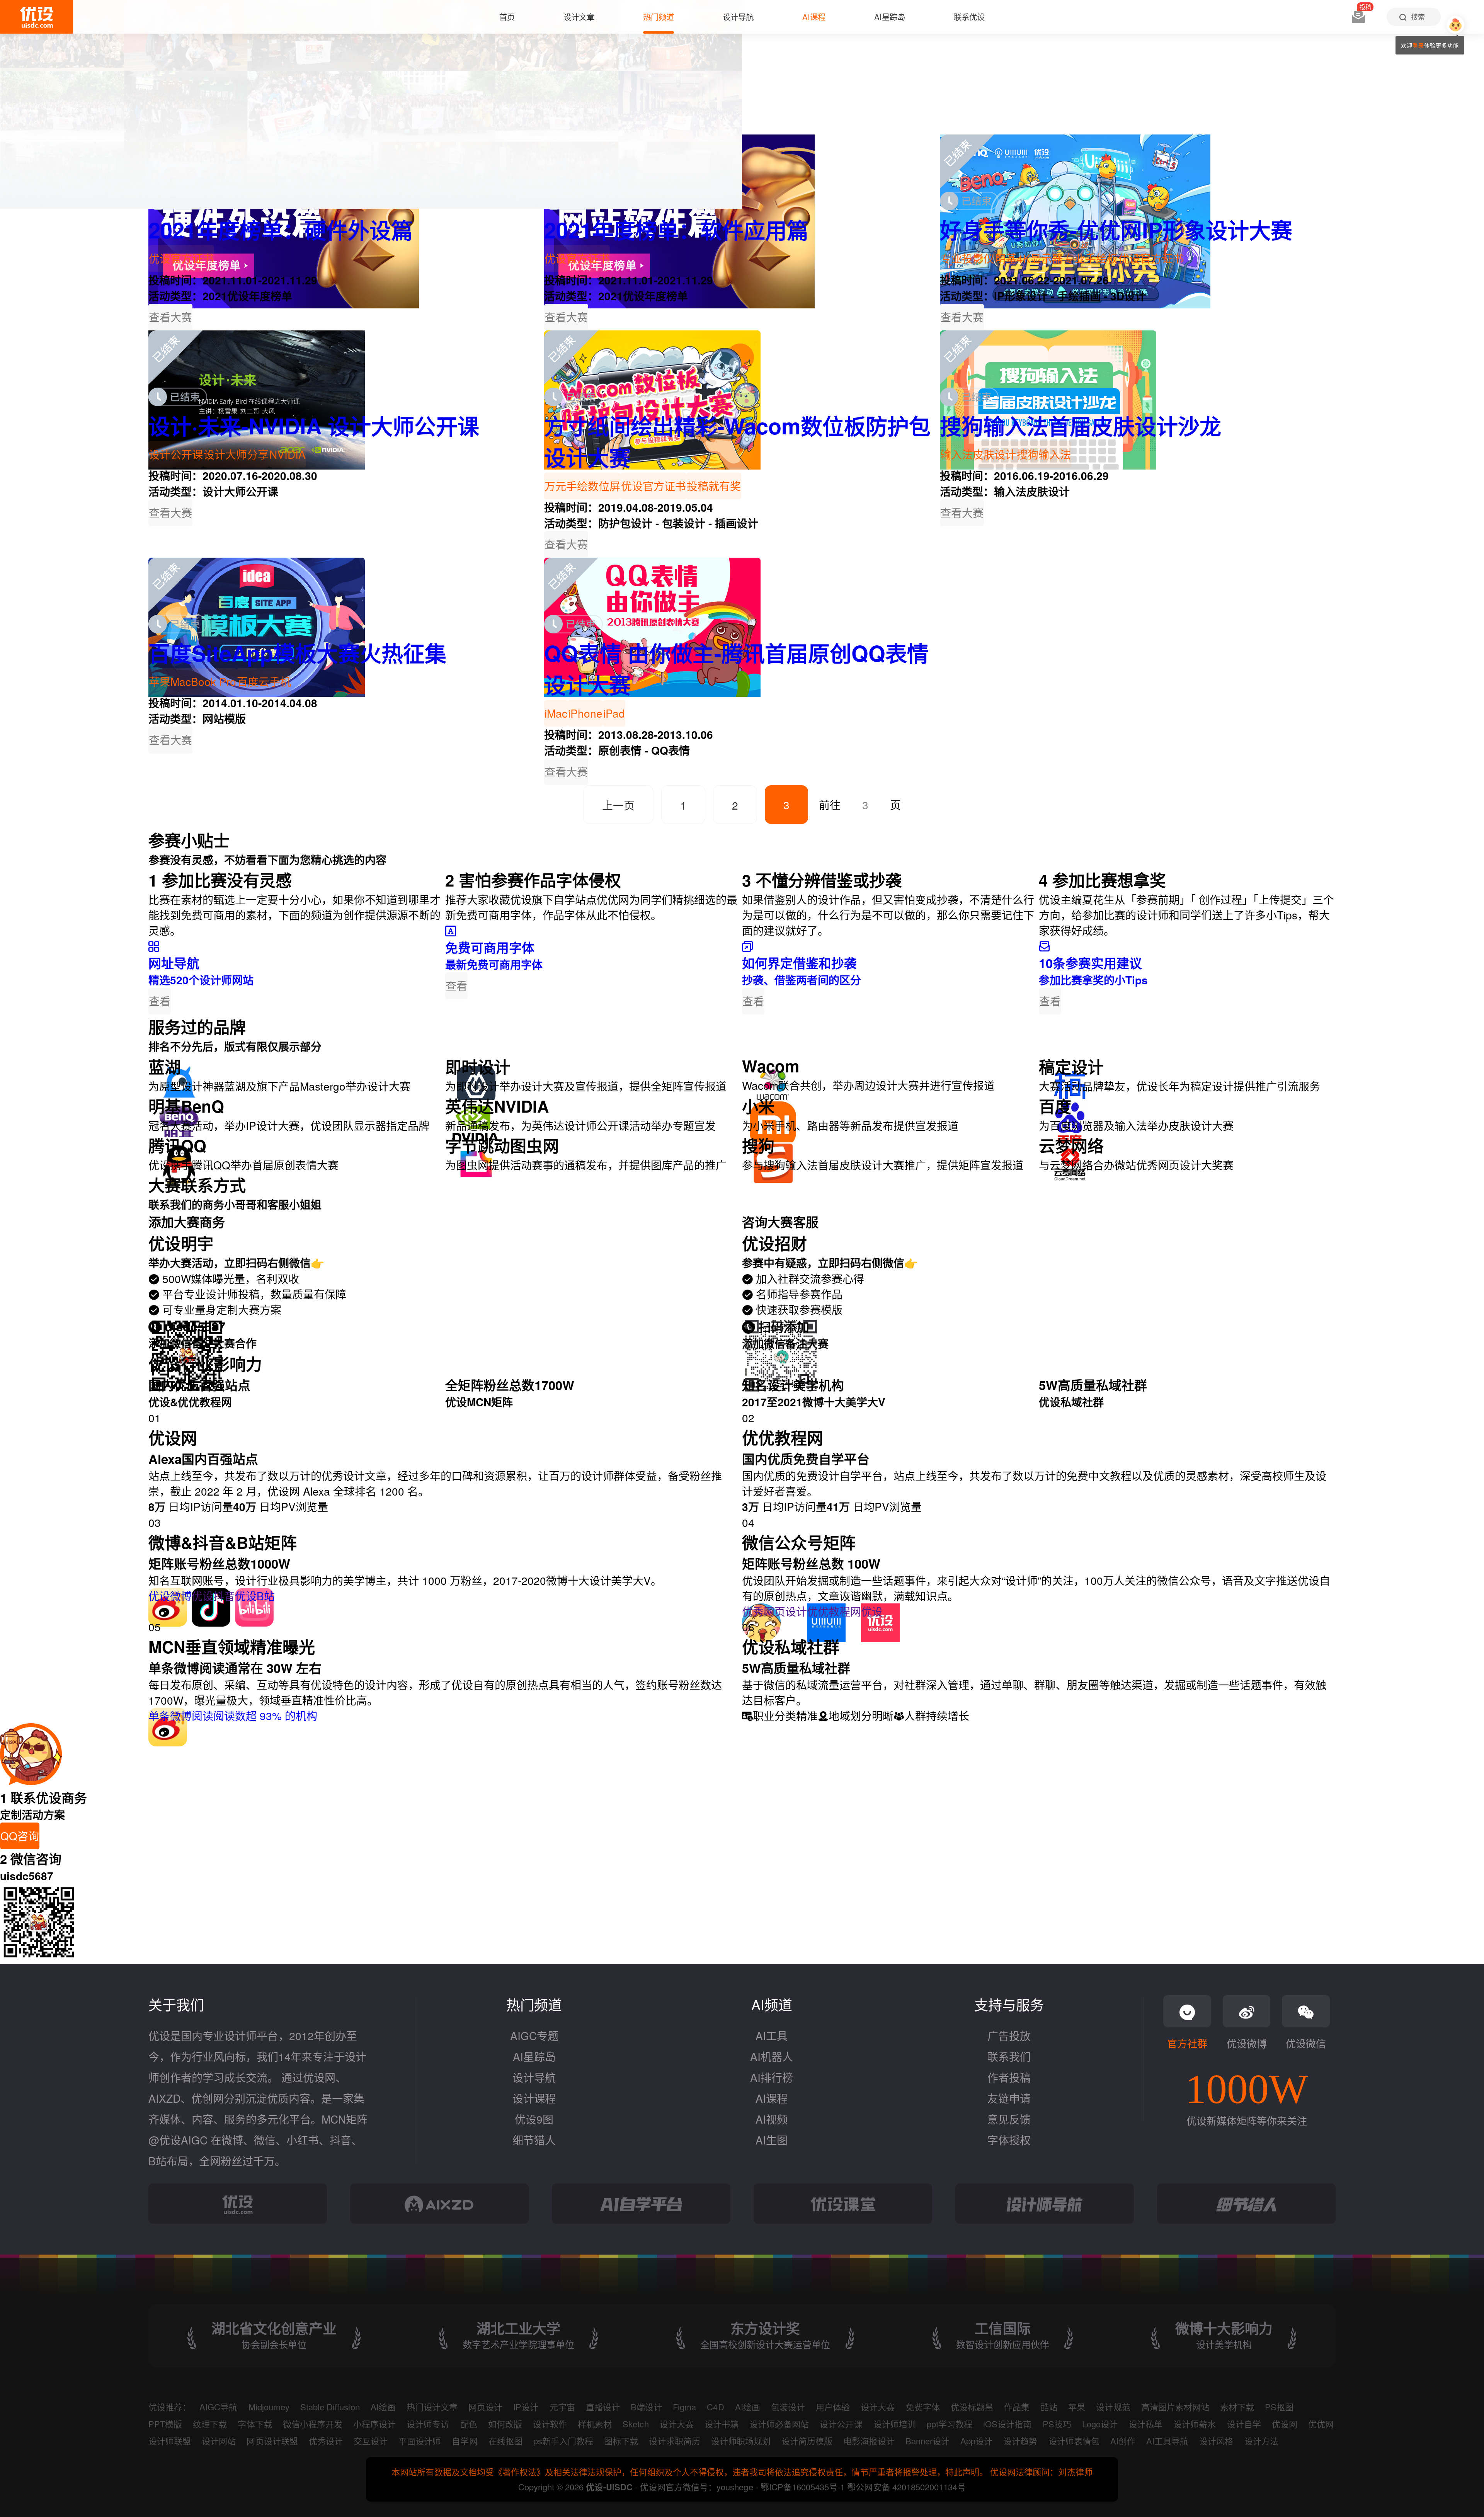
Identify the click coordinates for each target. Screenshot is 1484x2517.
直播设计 (603, 2407)
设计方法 (1261, 2441)
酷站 (1049, 2407)
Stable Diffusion (330, 2407)
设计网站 (219, 2441)
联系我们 (1009, 2056)
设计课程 (534, 2098)
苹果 (1077, 2407)
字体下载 (255, 2424)
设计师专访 (428, 2424)
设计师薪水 (1195, 2424)
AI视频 (772, 2119)
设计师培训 (895, 2424)
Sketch (636, 2424)
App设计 (976, 2441)
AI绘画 (383, 2407)
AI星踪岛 (534, 2056)
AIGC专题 (534, 2035)
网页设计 (485, 2407)
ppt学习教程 (950, 2424)
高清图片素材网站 (1175, 2407)
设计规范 (1113, 2407)
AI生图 (772, 2140)
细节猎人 (534, 2140)
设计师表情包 (1074, 2441)
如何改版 (505, 2424)
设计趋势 (1020, 2441)
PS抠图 (1279, 2407)
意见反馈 (1009, 2119)
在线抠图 (505, 2441)
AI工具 (772, 2035)
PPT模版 (165, 2424)
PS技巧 (1057, 2424)
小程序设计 (374, 2424)
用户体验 (833, 2407)
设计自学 (1244, 2424)
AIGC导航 (218, 2407)
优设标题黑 (972, 2407)
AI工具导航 (1167, 2441)
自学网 (465, 2441)
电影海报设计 (869, 2441)
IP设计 (526, 2407)
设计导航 (534, 2077)
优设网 (1285, 2424)
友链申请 (1009, 2098)
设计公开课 (841, 2424)
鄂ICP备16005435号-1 (804, 2487)
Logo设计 (1100, 2424)
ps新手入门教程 (563, 2441)
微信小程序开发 (313, 2424)
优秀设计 (326, 2441)
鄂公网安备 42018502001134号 (906, 2487)
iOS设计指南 (1007, 2424)
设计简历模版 (807, 2441)
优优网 (1321, 2424)
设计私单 (1145, 2424)
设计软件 (550, 2424)
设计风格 (1216, 2441)
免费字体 (923, 2407)
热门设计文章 (432, 2407)
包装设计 (788, 2407)
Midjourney (269, 2407)
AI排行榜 (772, 2077)
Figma (684, 2407)
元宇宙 (562, 2407)
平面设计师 (420, 2441)
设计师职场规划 (741, 2441)
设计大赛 (878, 2407)
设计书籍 (722, 2424)
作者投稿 (1009, 2077)
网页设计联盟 (272, 2441)
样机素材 (595, 2424)
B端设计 (646, 2407)
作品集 (1017, 2407)
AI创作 (1123, 2441)
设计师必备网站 (779, 2424)
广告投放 (1009, 2035)
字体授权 (1009, 2140)
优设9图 (534, 2119)
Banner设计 (927, 2441)
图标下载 (621, 2441)
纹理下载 (210, 2424)
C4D (715, 2407)
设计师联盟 (170, 2441)
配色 (469, 2424)
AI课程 (772, 2098)
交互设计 (371, 2441)
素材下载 (1237, 2407)
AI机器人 (772, 2056)
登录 (1418, 45)
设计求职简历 (674, 2441)
